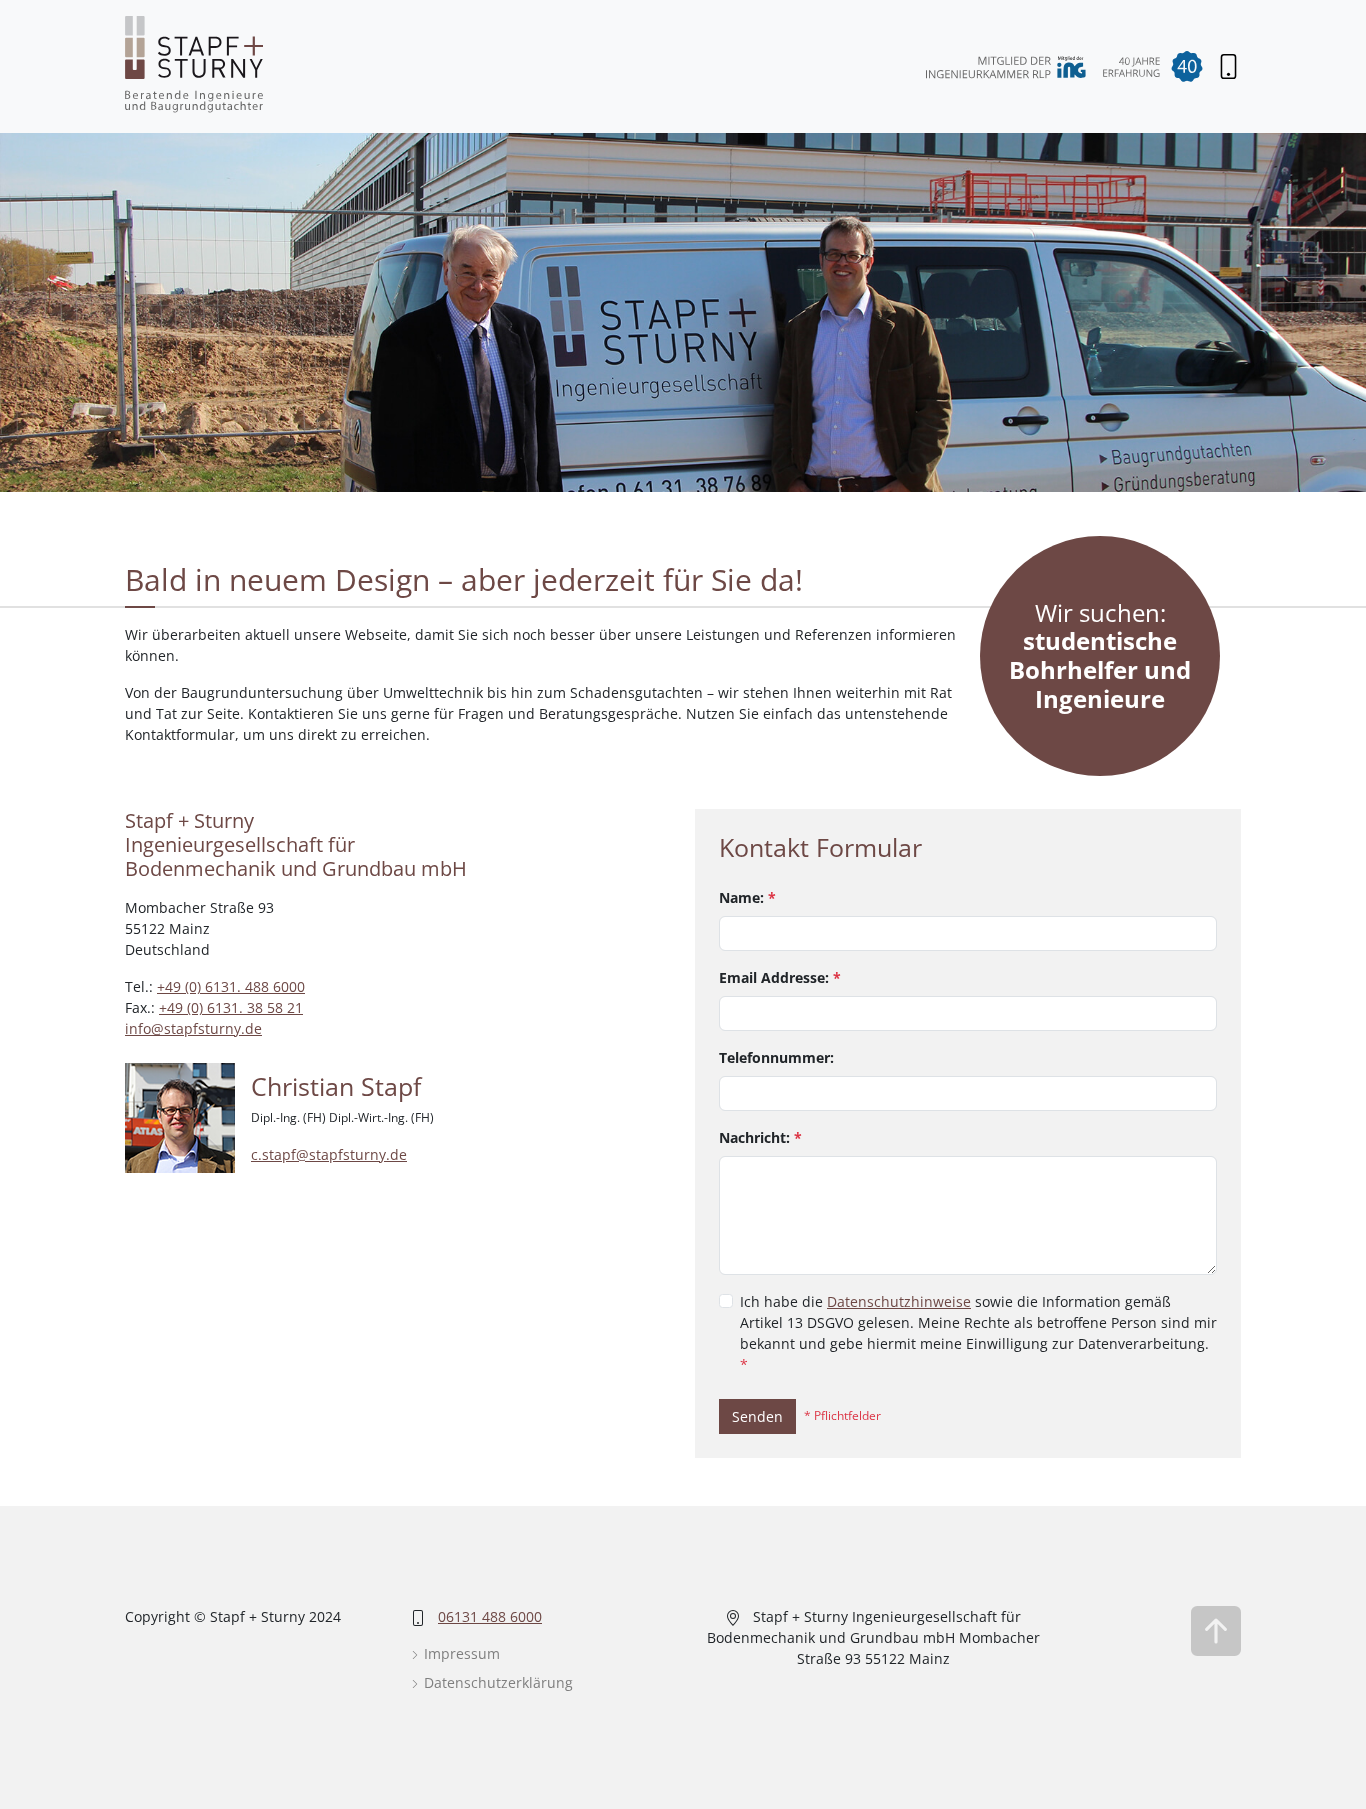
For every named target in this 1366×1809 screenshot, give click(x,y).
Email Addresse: (780, 977)
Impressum (460, 1653)
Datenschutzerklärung (496, 1682)
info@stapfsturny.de (193, 1028)
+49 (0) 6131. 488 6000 (231, 986)
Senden (757, 1416)
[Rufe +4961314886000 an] (1228, 66)
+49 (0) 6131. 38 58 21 (231, 1007)
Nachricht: (760, 1137)
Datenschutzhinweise (899, 1301)
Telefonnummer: (776, 1057)
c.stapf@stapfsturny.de (329, 1154)
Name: (747, 897)
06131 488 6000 (490, 1616)
